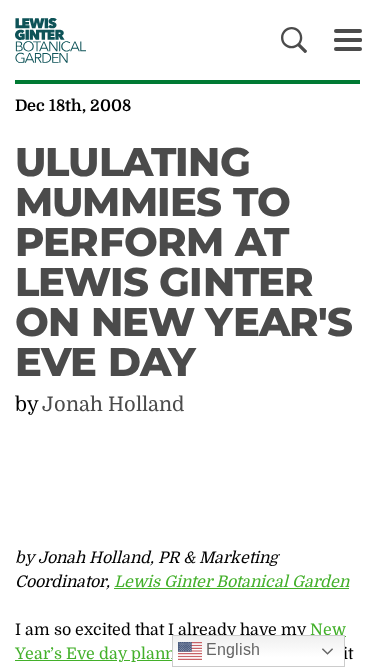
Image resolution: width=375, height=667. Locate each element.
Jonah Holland (113, 404)
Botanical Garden (43, 40)
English (231, 649)
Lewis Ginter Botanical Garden (231, 582)
